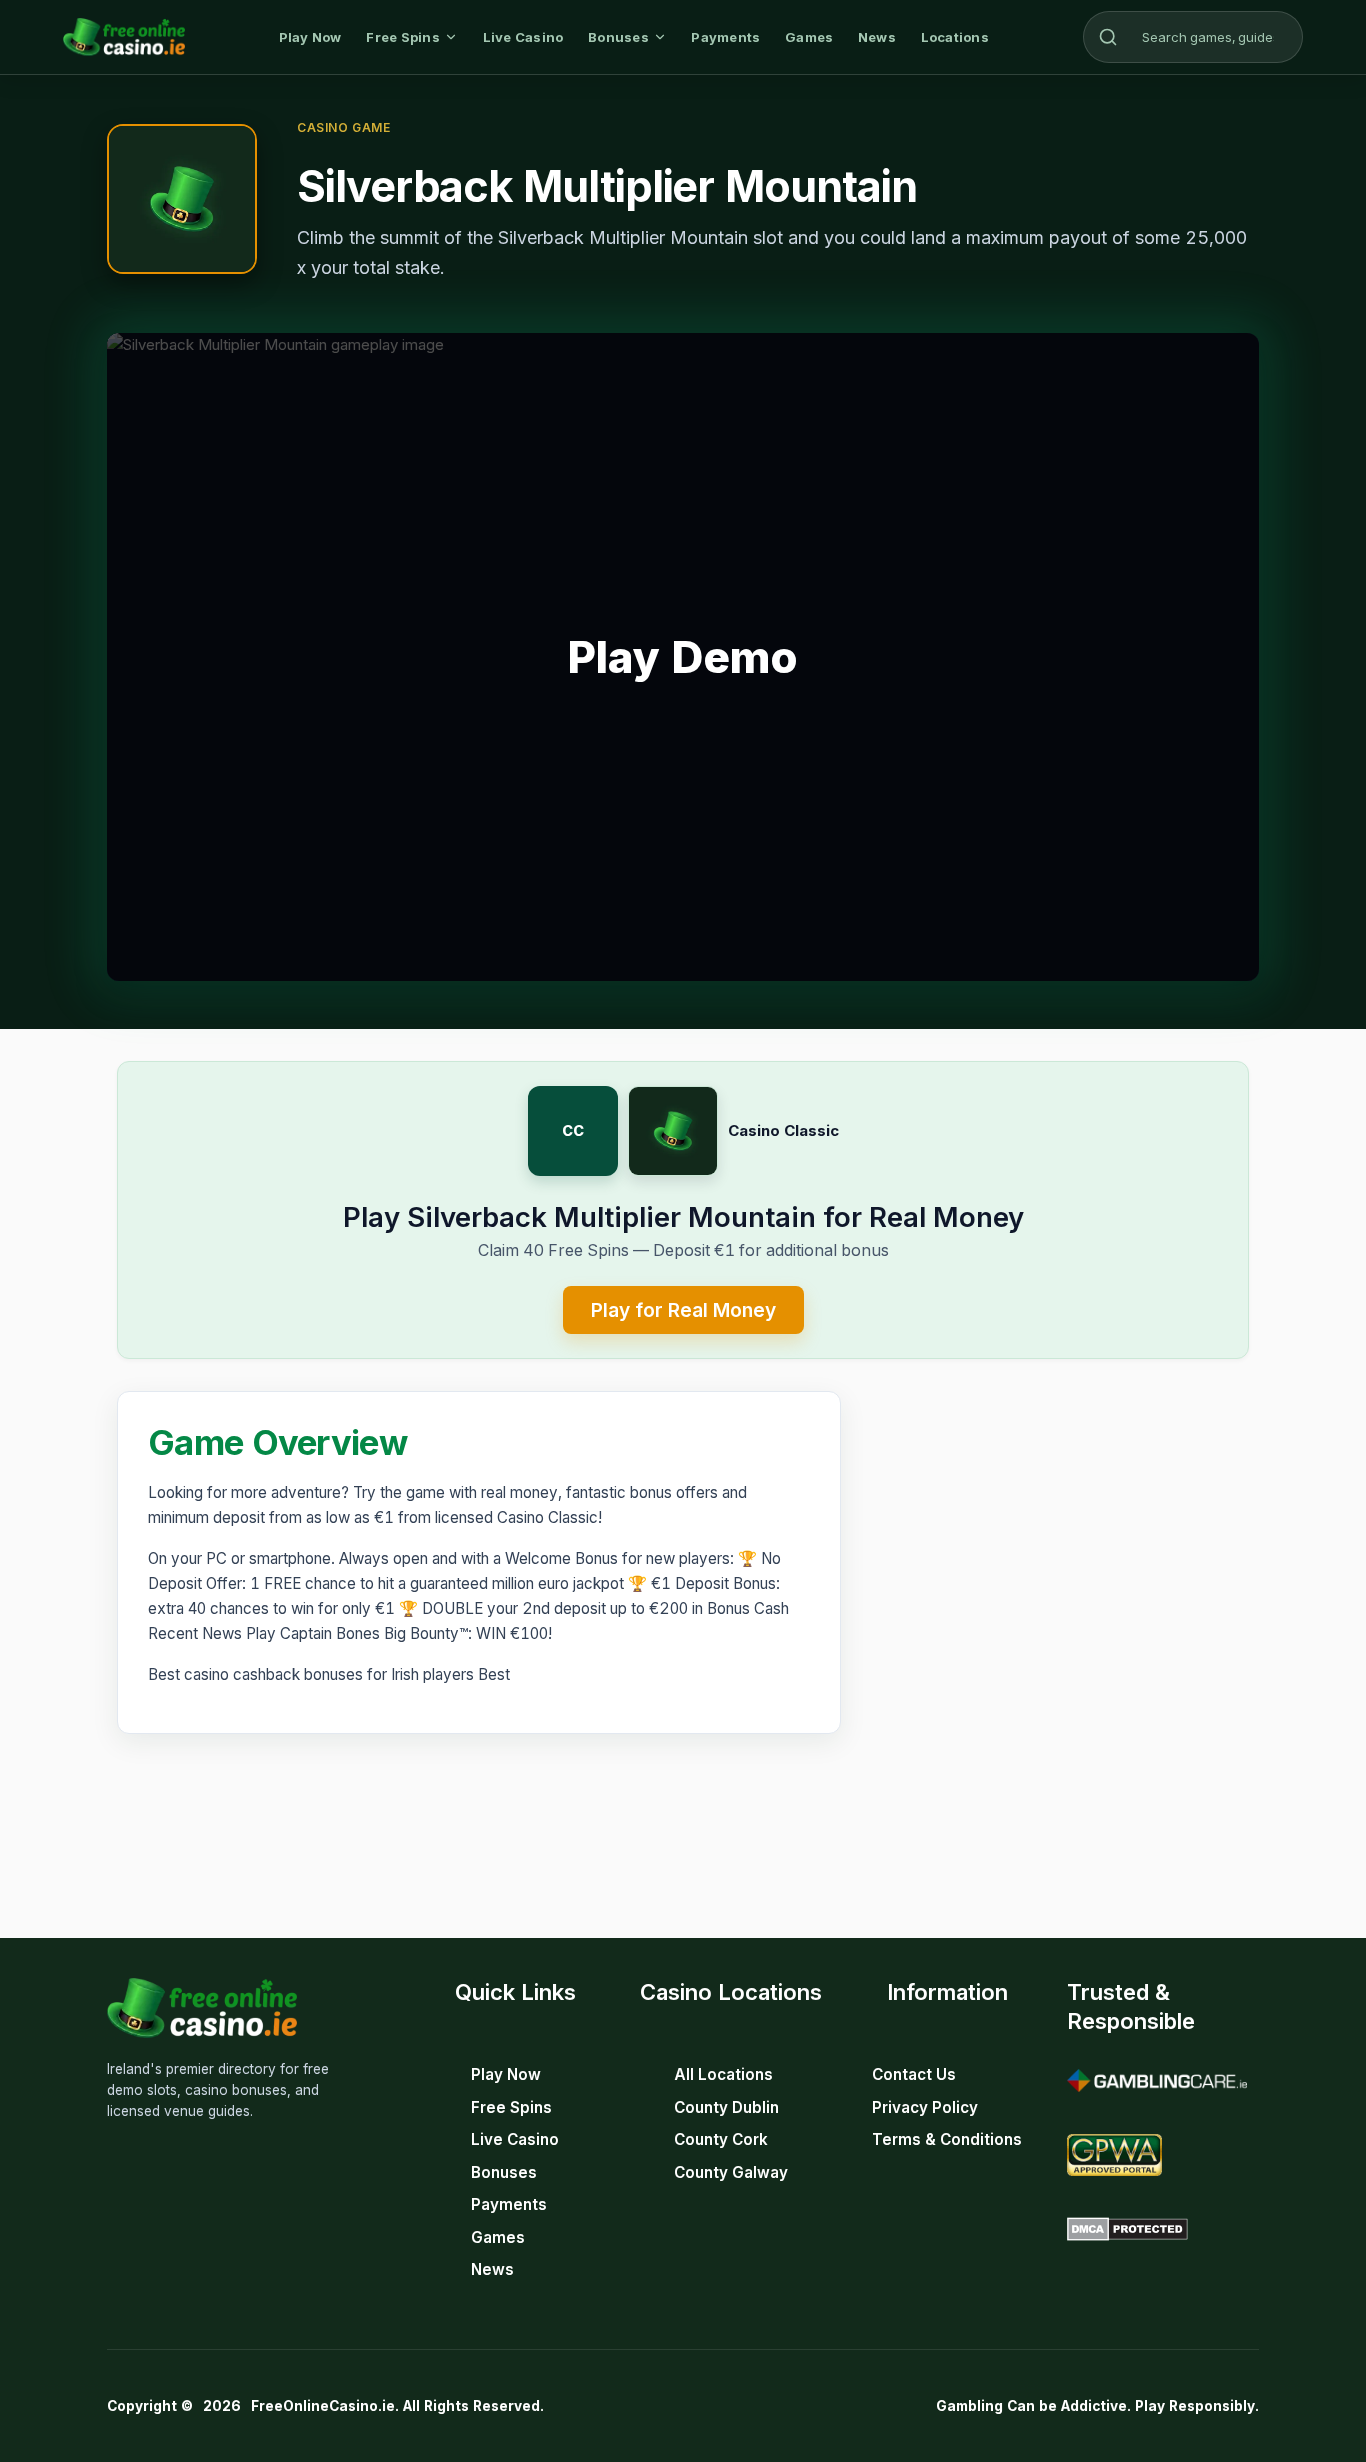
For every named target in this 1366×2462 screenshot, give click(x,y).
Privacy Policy (925, 2107)
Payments (725, 37)
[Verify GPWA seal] (1114, 2155)
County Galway (731, 2172)
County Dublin (726, 2107)
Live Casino (523, 37)
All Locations (723, 2074)
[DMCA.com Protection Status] (1127, 2229)
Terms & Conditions (947, 2139)
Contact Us (914, 2074)
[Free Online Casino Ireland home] (124, 37)
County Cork (721, 2139)
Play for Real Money (683, 1310)
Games (809, 37)
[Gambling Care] (1157, 2081)
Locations (955, 37)
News (877, 37)
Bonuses (618, 37)
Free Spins (403, 37)
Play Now (310, 37)
